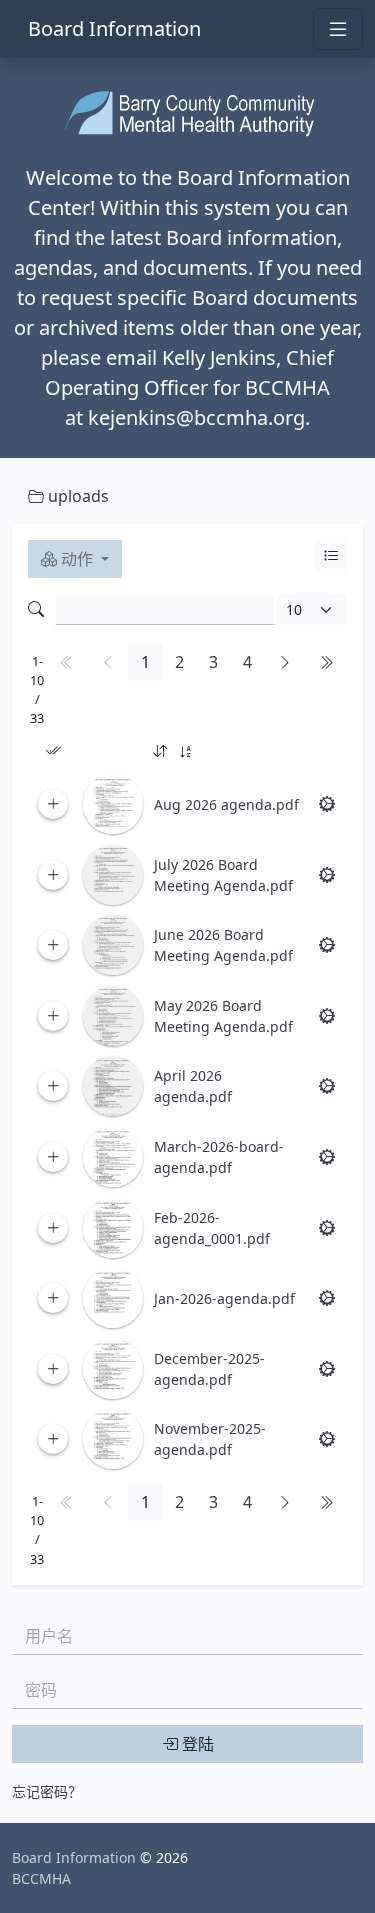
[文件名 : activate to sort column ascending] (228, 752)
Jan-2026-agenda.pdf (224, 1298)
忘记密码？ (47, 1791)
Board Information (114, 28)
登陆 (196, 1744)
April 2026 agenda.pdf (193, 1086)
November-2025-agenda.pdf (210, 1439)
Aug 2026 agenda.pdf (226, 804)
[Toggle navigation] (338, 29)
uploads (76, 496)
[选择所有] (53, 751)
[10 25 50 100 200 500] (312, 609)
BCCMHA (41, 1878)
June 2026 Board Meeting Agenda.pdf (223, 945)
